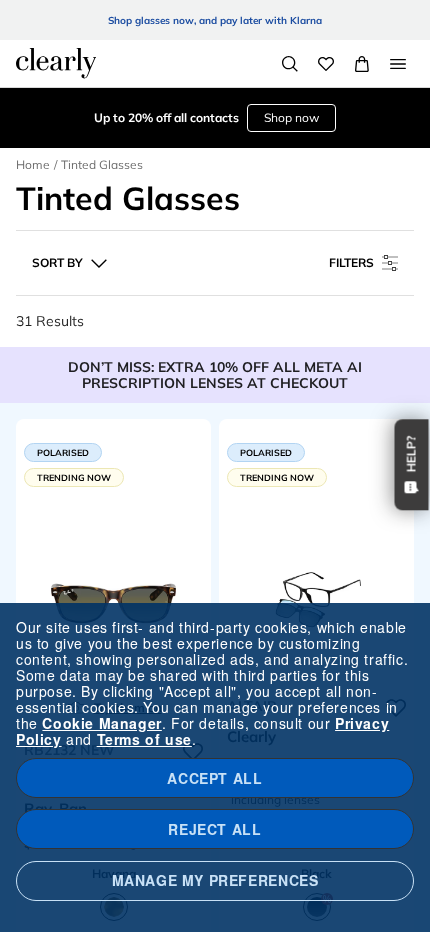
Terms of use (144, 739)
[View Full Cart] (362, 64)
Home (33, 164)
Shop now (291, 117)
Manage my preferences (215, 880)
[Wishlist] (326, 64)
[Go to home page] (56, 63)
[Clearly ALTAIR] (316, 600)
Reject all (214, 829)
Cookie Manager (101, 723)
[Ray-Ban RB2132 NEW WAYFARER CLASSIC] (113, 600)
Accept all (214, 778)
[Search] (290, 64)
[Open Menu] (398, 64)
